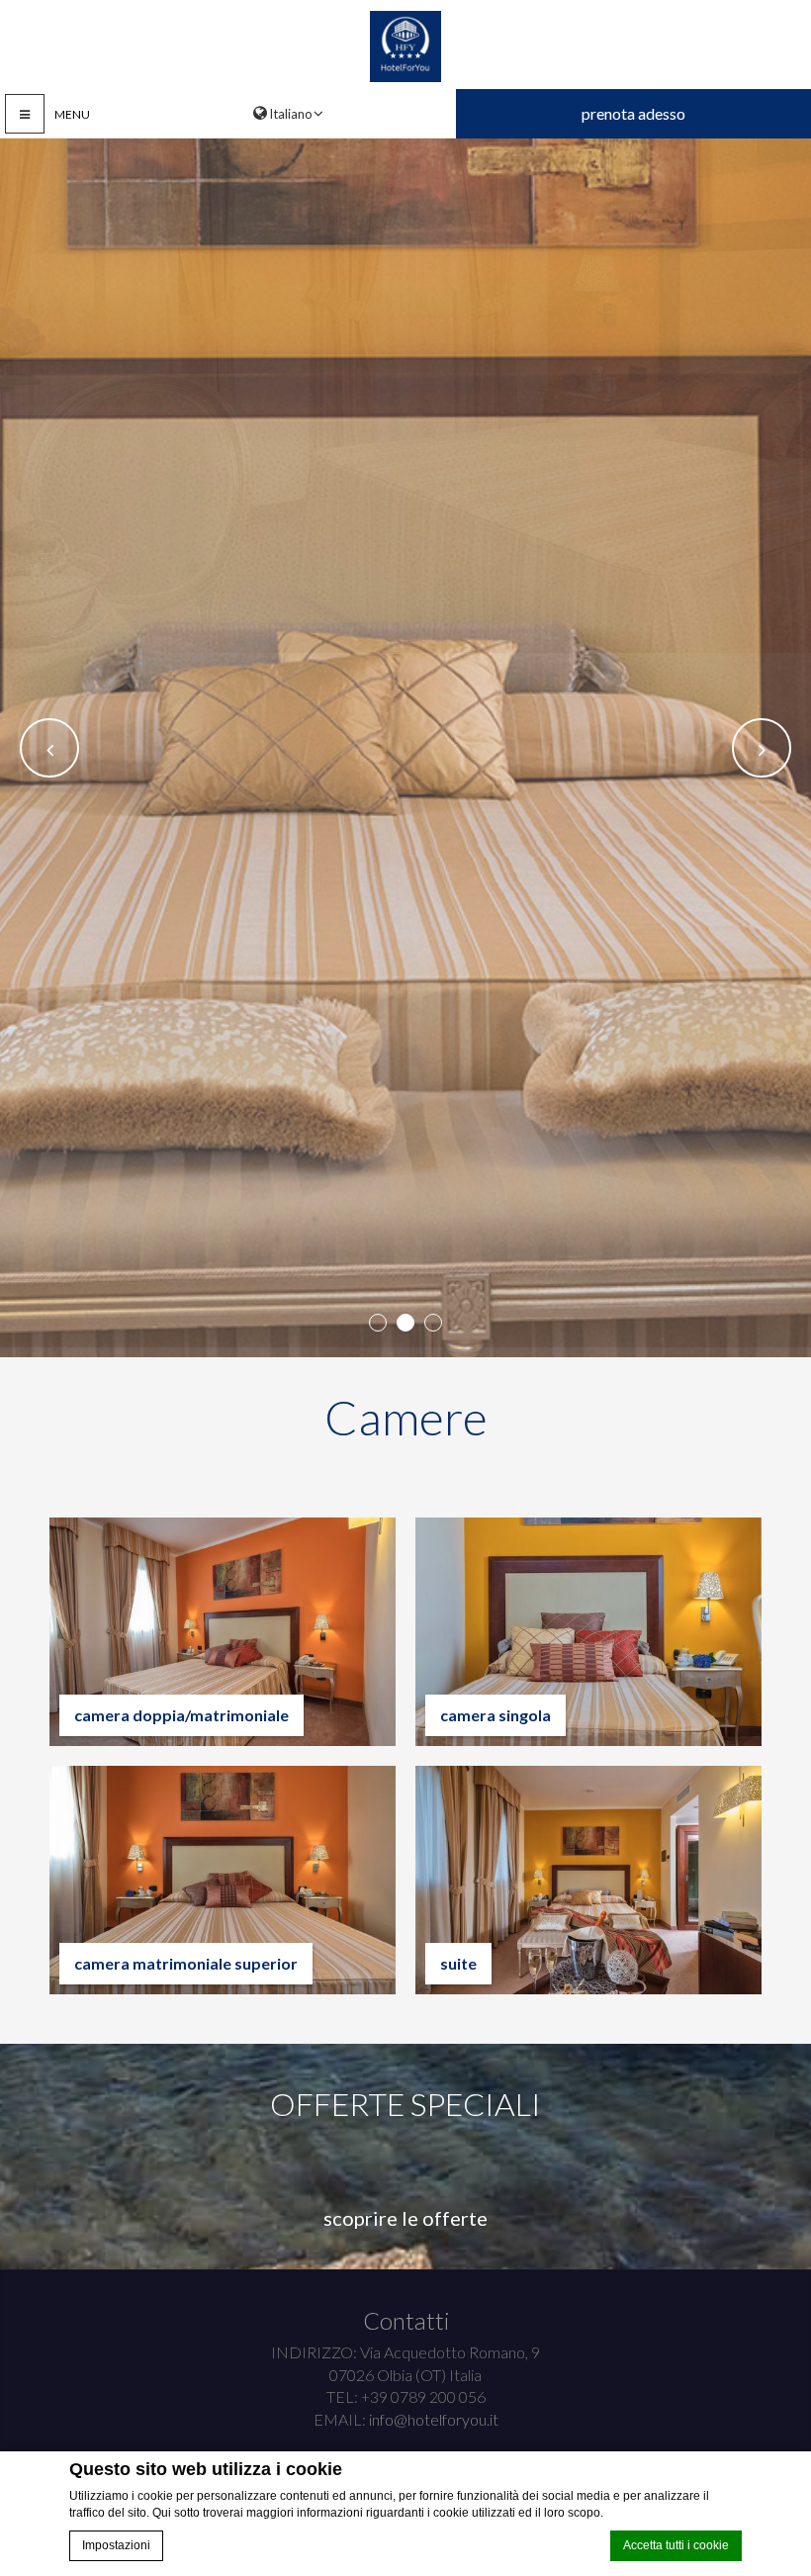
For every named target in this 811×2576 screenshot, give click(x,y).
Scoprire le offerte (405, 2218)
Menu (72, 114)
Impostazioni (116, 2545)
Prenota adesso (633, 113)
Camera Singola (496, 1715)
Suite (458, 1963)
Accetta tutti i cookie (676, 2545)
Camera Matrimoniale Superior (186, 1963)
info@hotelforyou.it (434, 2419)
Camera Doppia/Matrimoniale (181, 1715)
